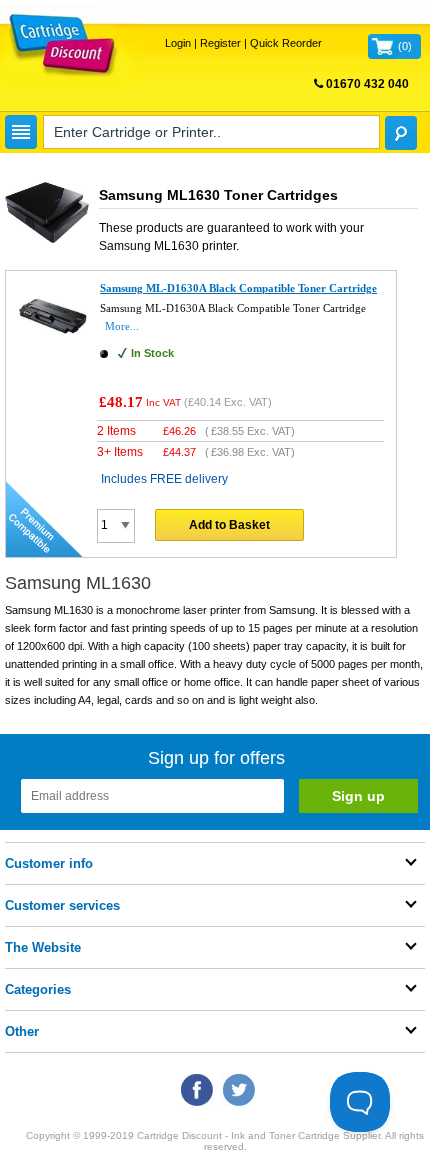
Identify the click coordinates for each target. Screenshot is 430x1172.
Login (178, 43)
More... (122, 326)
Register (220, 43)
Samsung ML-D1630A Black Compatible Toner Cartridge (238, 288)
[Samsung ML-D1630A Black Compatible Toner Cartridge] (53, 351)
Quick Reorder (286, 43)
